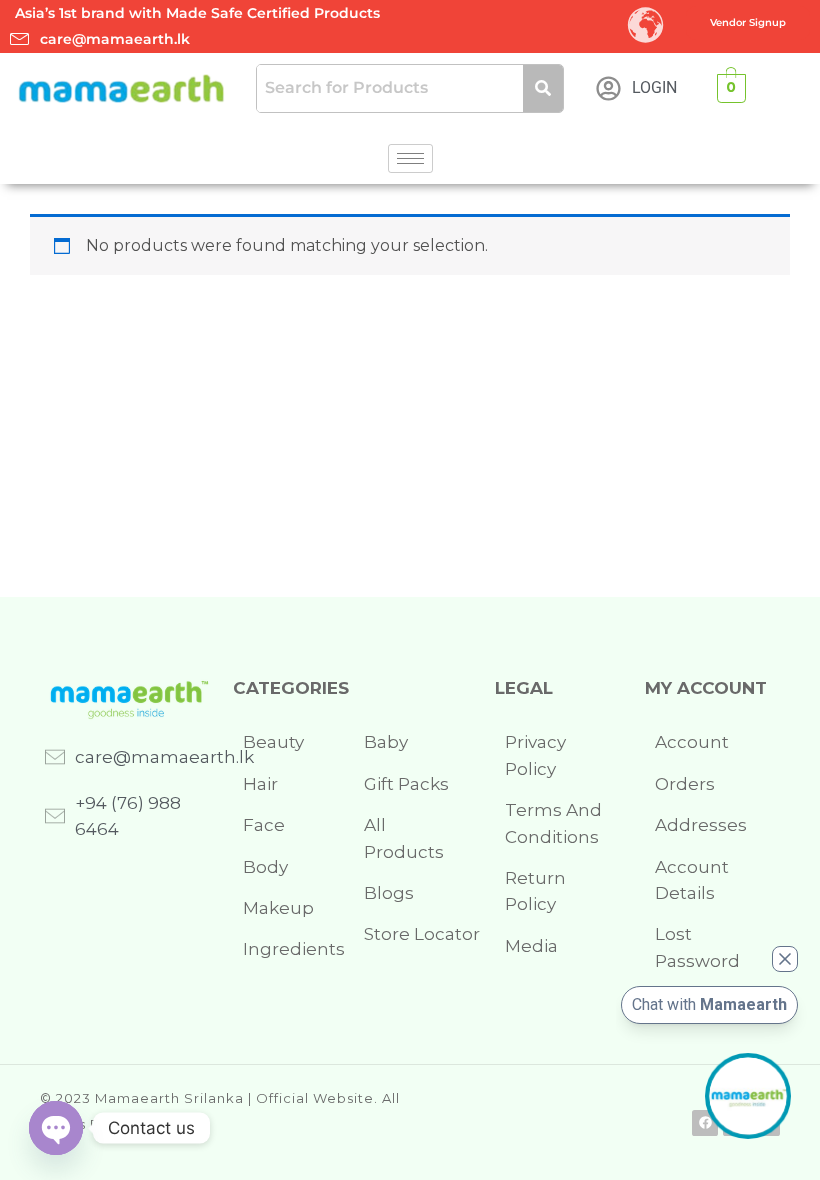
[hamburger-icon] (410, 158)
